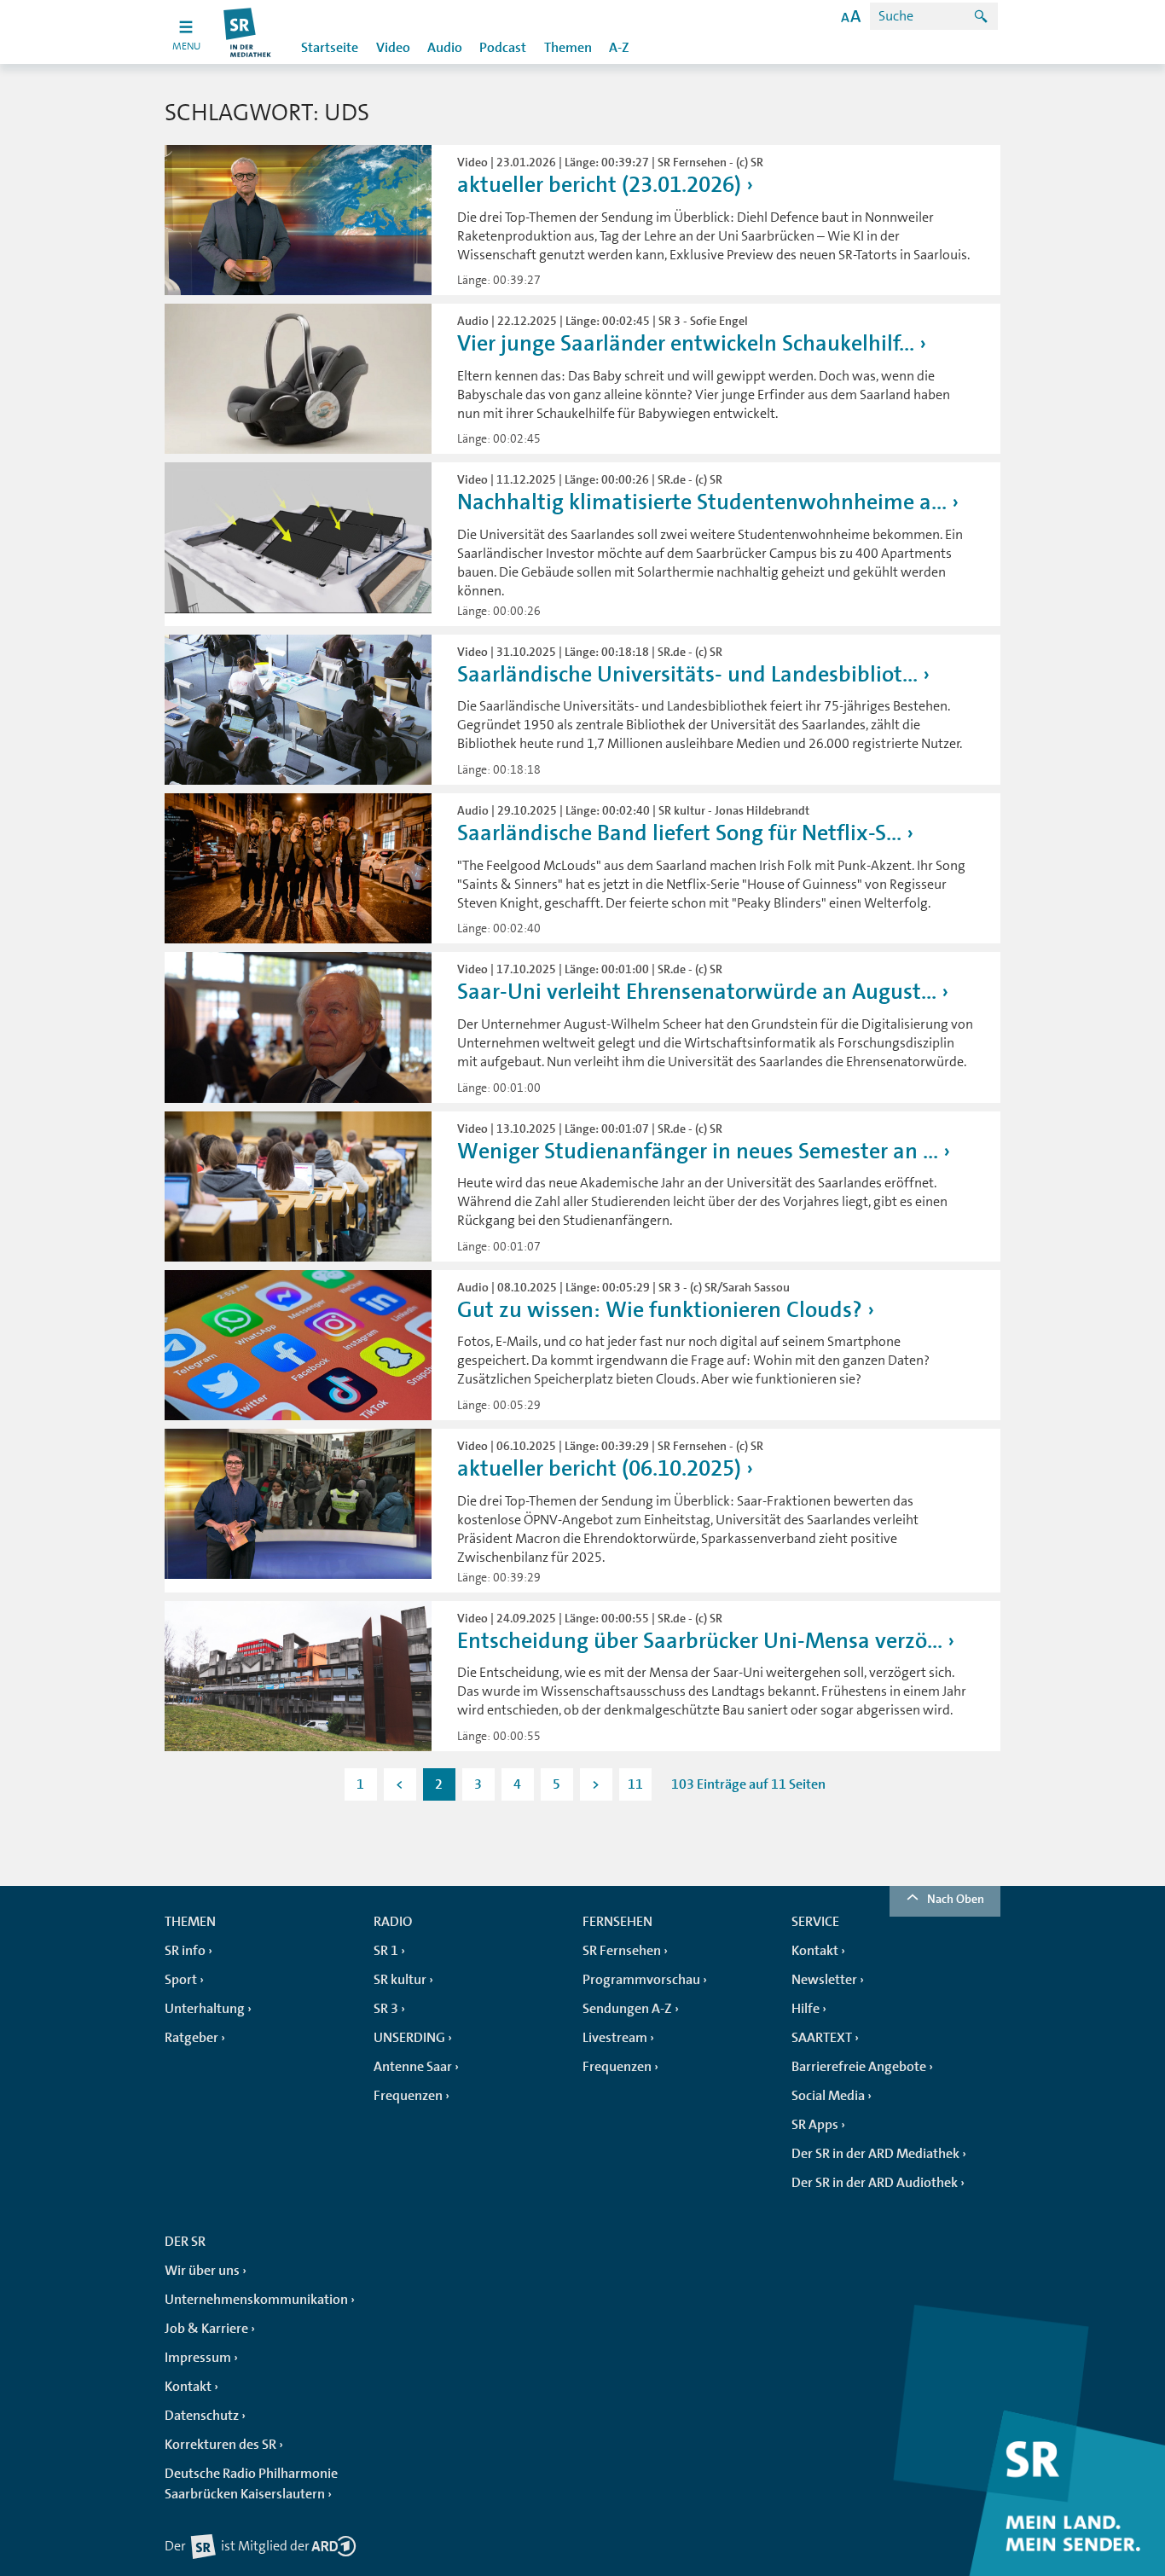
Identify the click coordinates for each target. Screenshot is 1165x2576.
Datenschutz (202, 2416)
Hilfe (806, 2009)
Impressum (198, 2358)
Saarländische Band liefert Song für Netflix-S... (679, 833)
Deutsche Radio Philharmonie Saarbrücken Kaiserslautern (251, 2484)
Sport (181, 1980)
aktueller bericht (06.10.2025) (599, 1468)
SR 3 (386, 2009)
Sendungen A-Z (627, 2009)
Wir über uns (202, 2271)
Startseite (330, 48)
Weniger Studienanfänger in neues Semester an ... (698, 1151)
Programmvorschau (641, 1980)
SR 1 (386, 1951)
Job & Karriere (206, 2329)
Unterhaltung (205, 2009)
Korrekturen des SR (220, 2445)
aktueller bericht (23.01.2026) (599, 185)
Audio (445, 48)
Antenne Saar (413, 2067)
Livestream (615, 2038)
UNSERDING (409, 2038)
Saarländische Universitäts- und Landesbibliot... (687, 674)
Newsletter (824, 1980)
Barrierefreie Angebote (859, 2067)
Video (393, 48)
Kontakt (815, 1951)
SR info (185, 1951)
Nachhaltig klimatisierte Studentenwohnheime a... (702, 502)
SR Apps (815, 2125)
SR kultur (400, 1980)
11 (635, 1784)
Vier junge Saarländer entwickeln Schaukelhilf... (686, 343)
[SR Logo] (248, 32)
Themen (568, 48)
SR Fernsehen (622, 1951)
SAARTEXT (822, 2038)
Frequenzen (408, 2096)
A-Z (619, 48)
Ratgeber (191, 2038)
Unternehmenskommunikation (256, 2300)
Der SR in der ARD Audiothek (875, 2183)
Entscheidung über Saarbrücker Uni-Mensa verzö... (700, 1641)
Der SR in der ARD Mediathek (875, 2154)
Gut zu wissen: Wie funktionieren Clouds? (660, 1310)
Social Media (828, 2096)
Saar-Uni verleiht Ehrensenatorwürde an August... (697, 992)
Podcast (503, 48)
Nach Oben (956, 1899)
